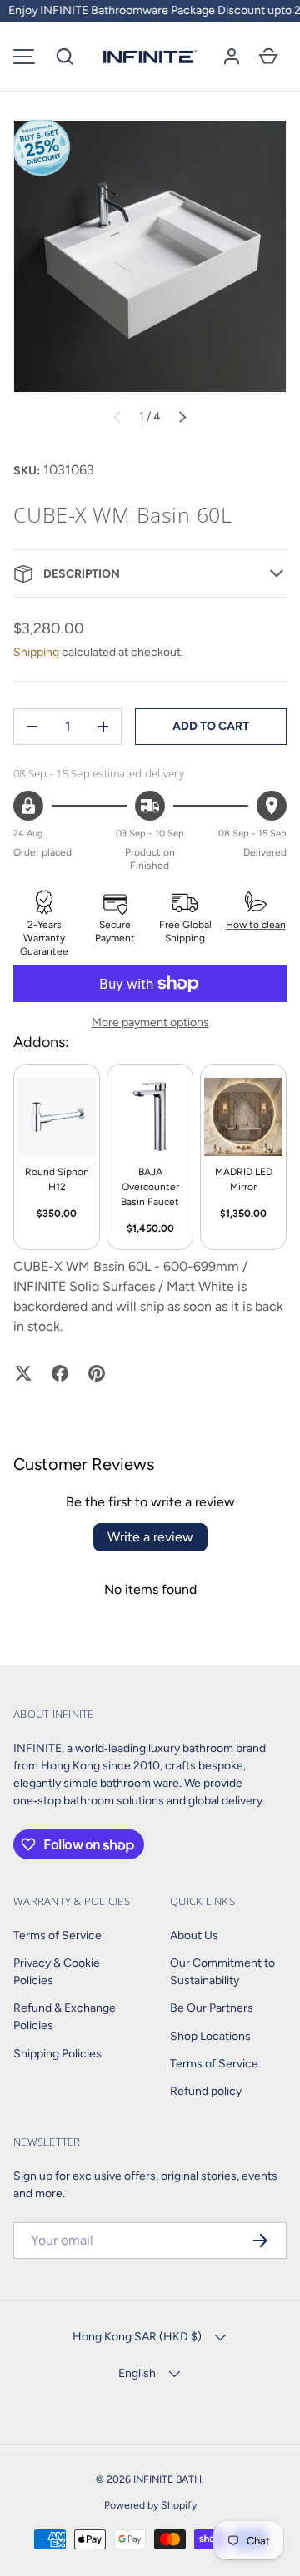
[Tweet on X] (23, 1373)
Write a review (150, 1537)
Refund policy (206, 2091)
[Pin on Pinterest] (97, 1373)
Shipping (36, 652)
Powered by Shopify (150, 2505)
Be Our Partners (212, 2008)
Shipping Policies (57, 2054)
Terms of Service (57, 1936)
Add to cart (211, 726)
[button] (65, 57)
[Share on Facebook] (60, 1373)
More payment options (150, 1022)
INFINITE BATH (167, 2479)
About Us (194, 1936)
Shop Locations (210, 2036)
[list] (150, 256)
